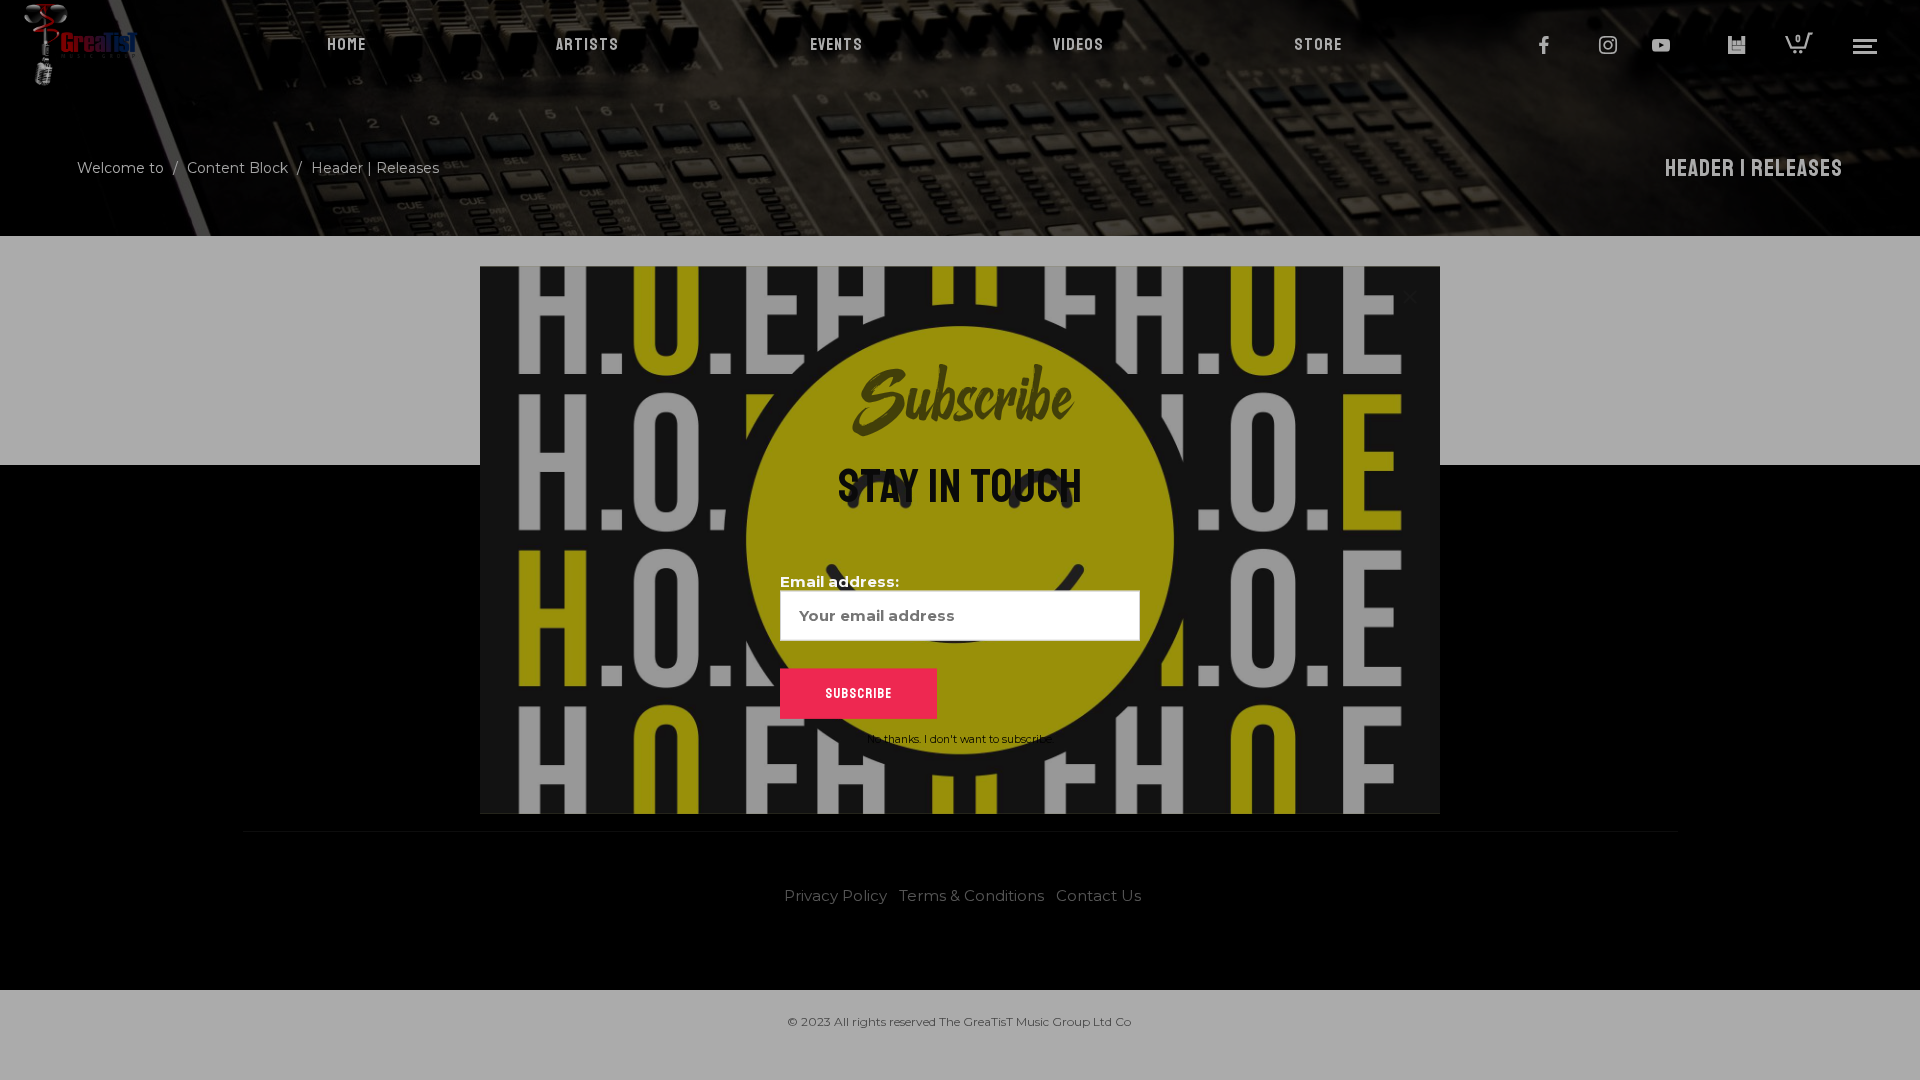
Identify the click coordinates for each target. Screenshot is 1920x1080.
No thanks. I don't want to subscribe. (960, 738)
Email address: (839, 580)
